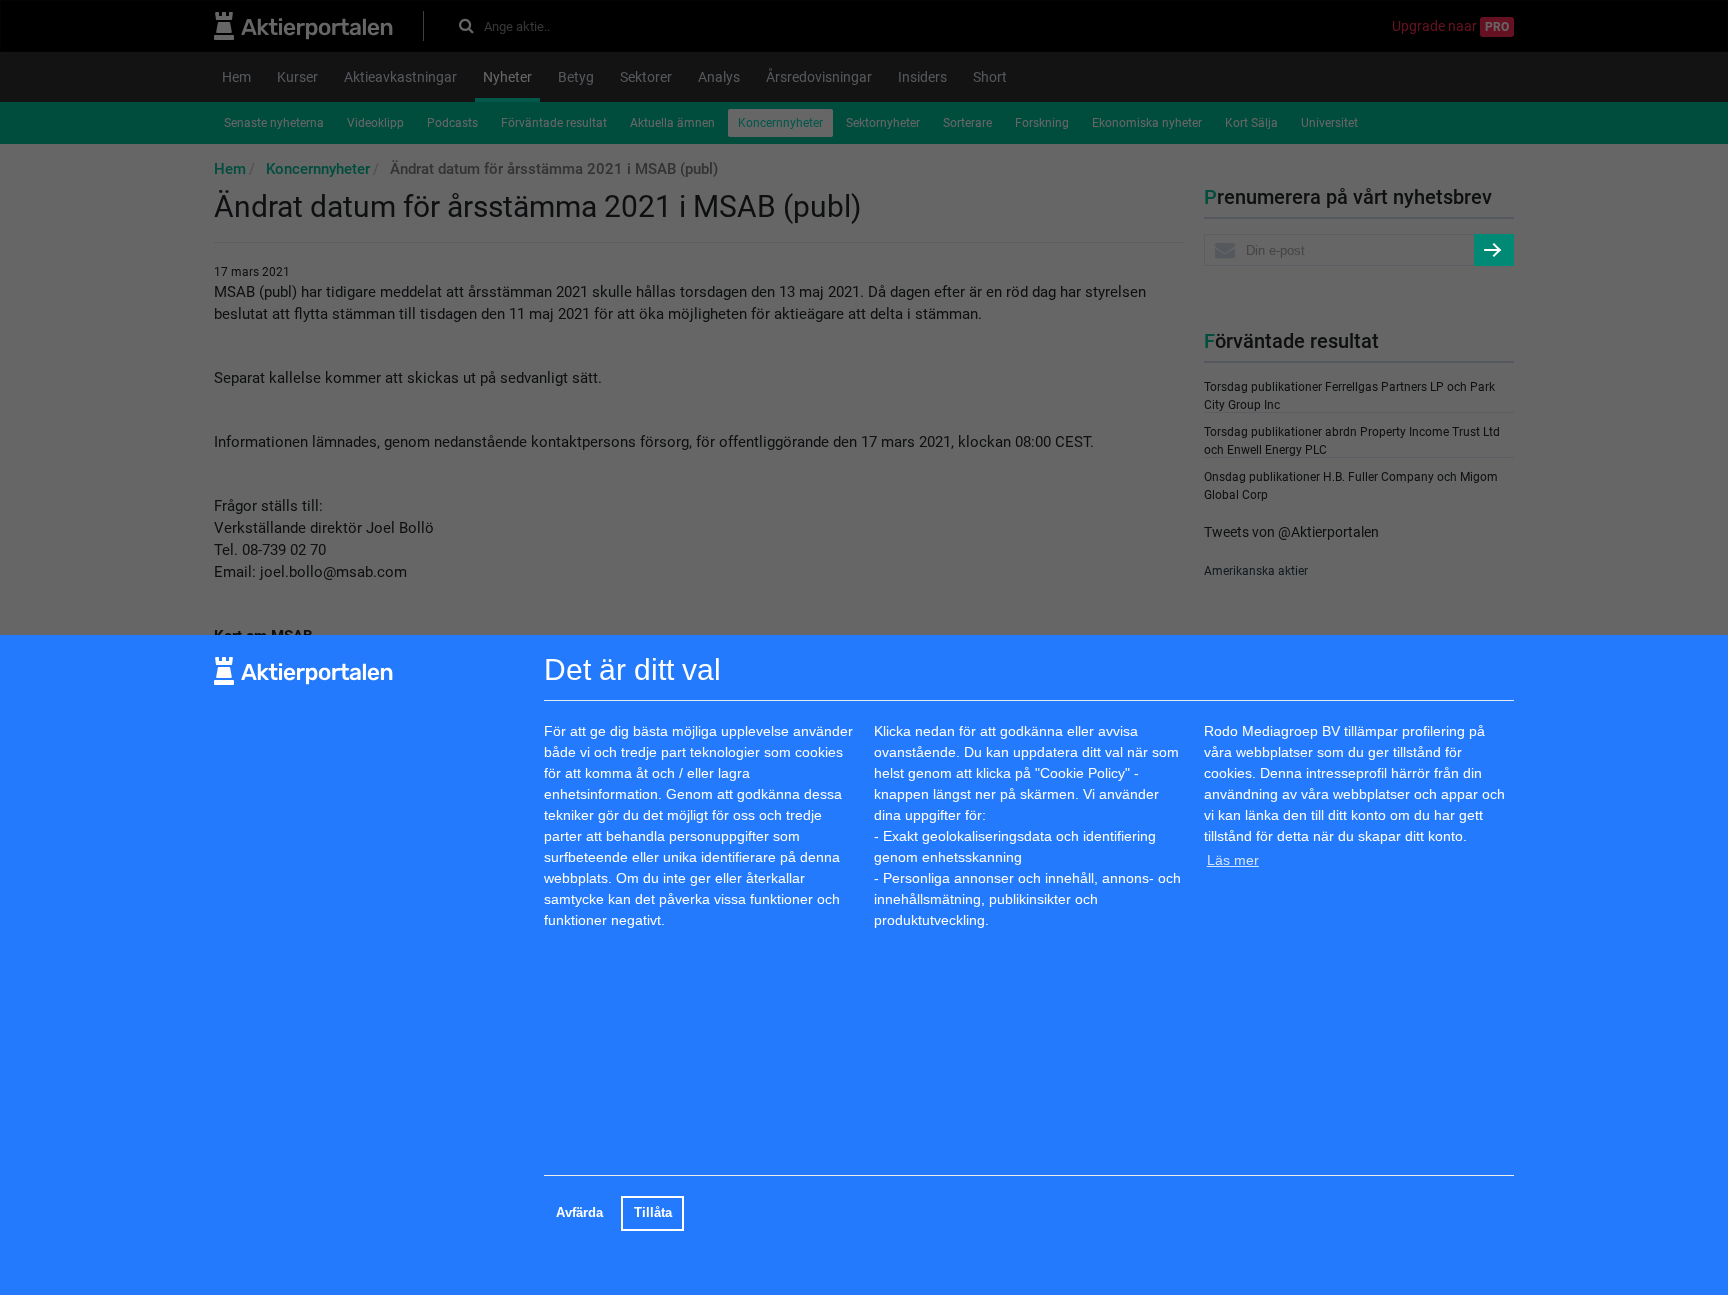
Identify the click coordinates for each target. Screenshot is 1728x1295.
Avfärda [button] (579, 1213)
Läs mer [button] (1233, 859)
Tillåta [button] (653, 1213)
